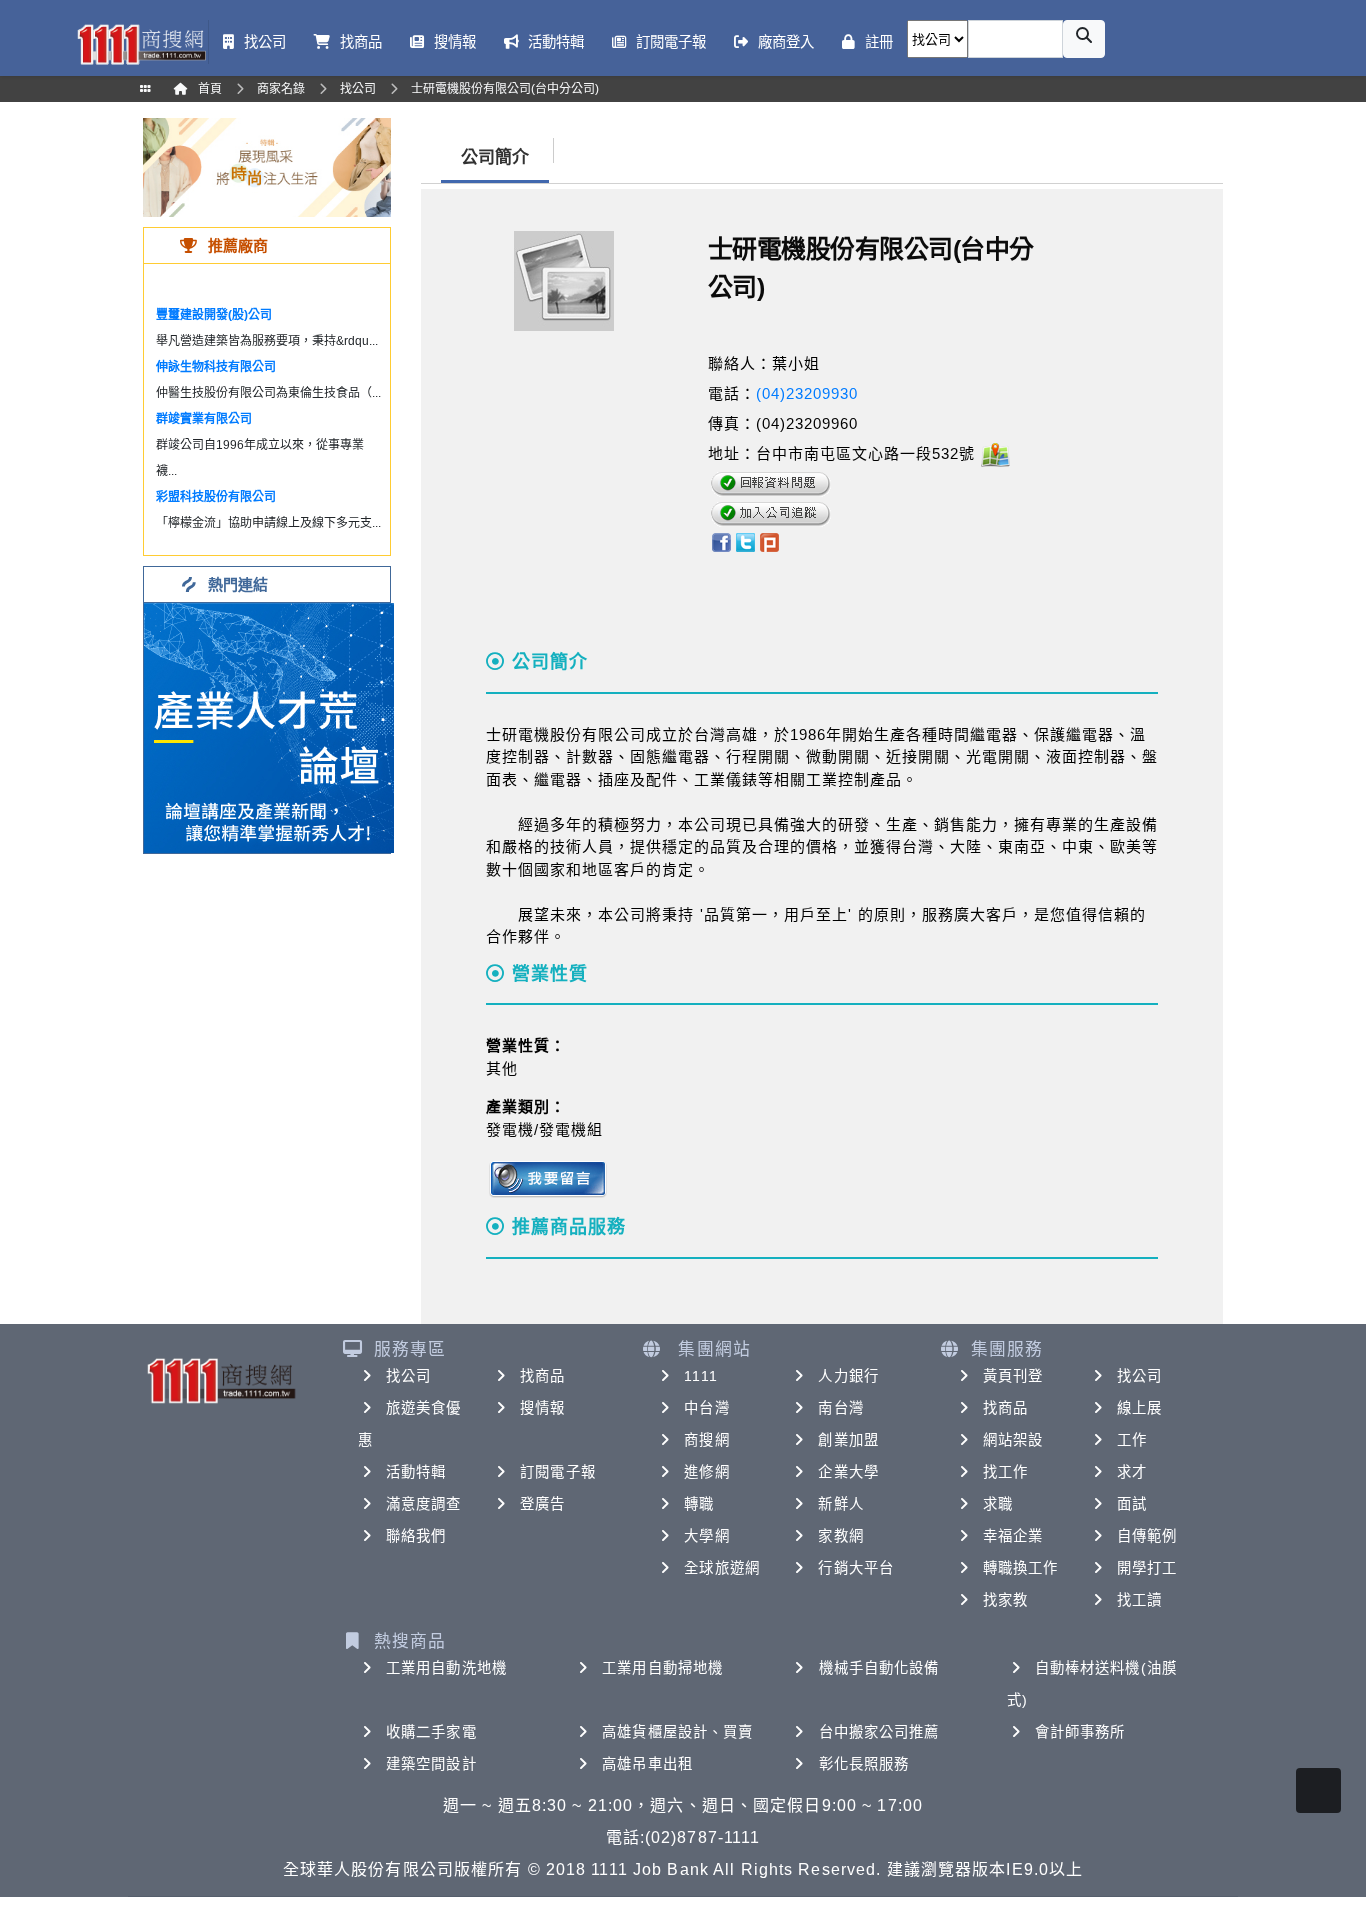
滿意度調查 (424, 1504)
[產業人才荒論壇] (269, 726)
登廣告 (542, 1504)
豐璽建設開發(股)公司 (214, 315)
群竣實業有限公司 (204, 419)
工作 (1132, 1440)
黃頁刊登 (1013, 1376)
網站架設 (1013, 1440)
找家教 (1005, 1600)
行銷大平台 (856, 1568)
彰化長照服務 (864, 1764)
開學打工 (1147, 1568)
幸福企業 (1013, 1536)
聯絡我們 (416, 1536)
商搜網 (706, 1440)
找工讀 (1139, 1600)
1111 (700, 1376)
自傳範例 (1147, 1536)
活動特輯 (416, 1472)
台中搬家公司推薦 (879, 1732)
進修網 (706, 1472)
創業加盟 (848, 1440)
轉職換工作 (1021, 1568)
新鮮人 (840, 1504)
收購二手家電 (431, 1732)
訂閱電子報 (558, 1472)
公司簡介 (495, 157)
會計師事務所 (1080, 1732)
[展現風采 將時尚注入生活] (267, 166)
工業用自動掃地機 (662, 1668)
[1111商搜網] (141, 42)
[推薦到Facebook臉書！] (720, 541)
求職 (998, 1504)
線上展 (1139, 1408)
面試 (1132, 1504)
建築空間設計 (431, 1764)
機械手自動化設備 (879, 1668)
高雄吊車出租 (647, 1764)
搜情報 (542, 1408)
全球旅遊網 (722, 1568)
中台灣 (706, 1408)
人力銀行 (848, 1376)
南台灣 (840, 1408)
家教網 (840, 1536)
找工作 (1005, 1472)
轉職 (699, 1504)
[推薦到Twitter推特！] (745, 541)
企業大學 (848, 1472)
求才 (1132, 1472)
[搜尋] (1084, 39)
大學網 (706, 1536)
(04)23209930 (807, 393)
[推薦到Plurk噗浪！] (770, 541)
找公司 (408, 1376)
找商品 (542, 1376)
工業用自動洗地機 (446, 1668)
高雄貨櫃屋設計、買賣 (677, 1732)
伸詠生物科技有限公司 (216, 367)
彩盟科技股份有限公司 (216, 497)
